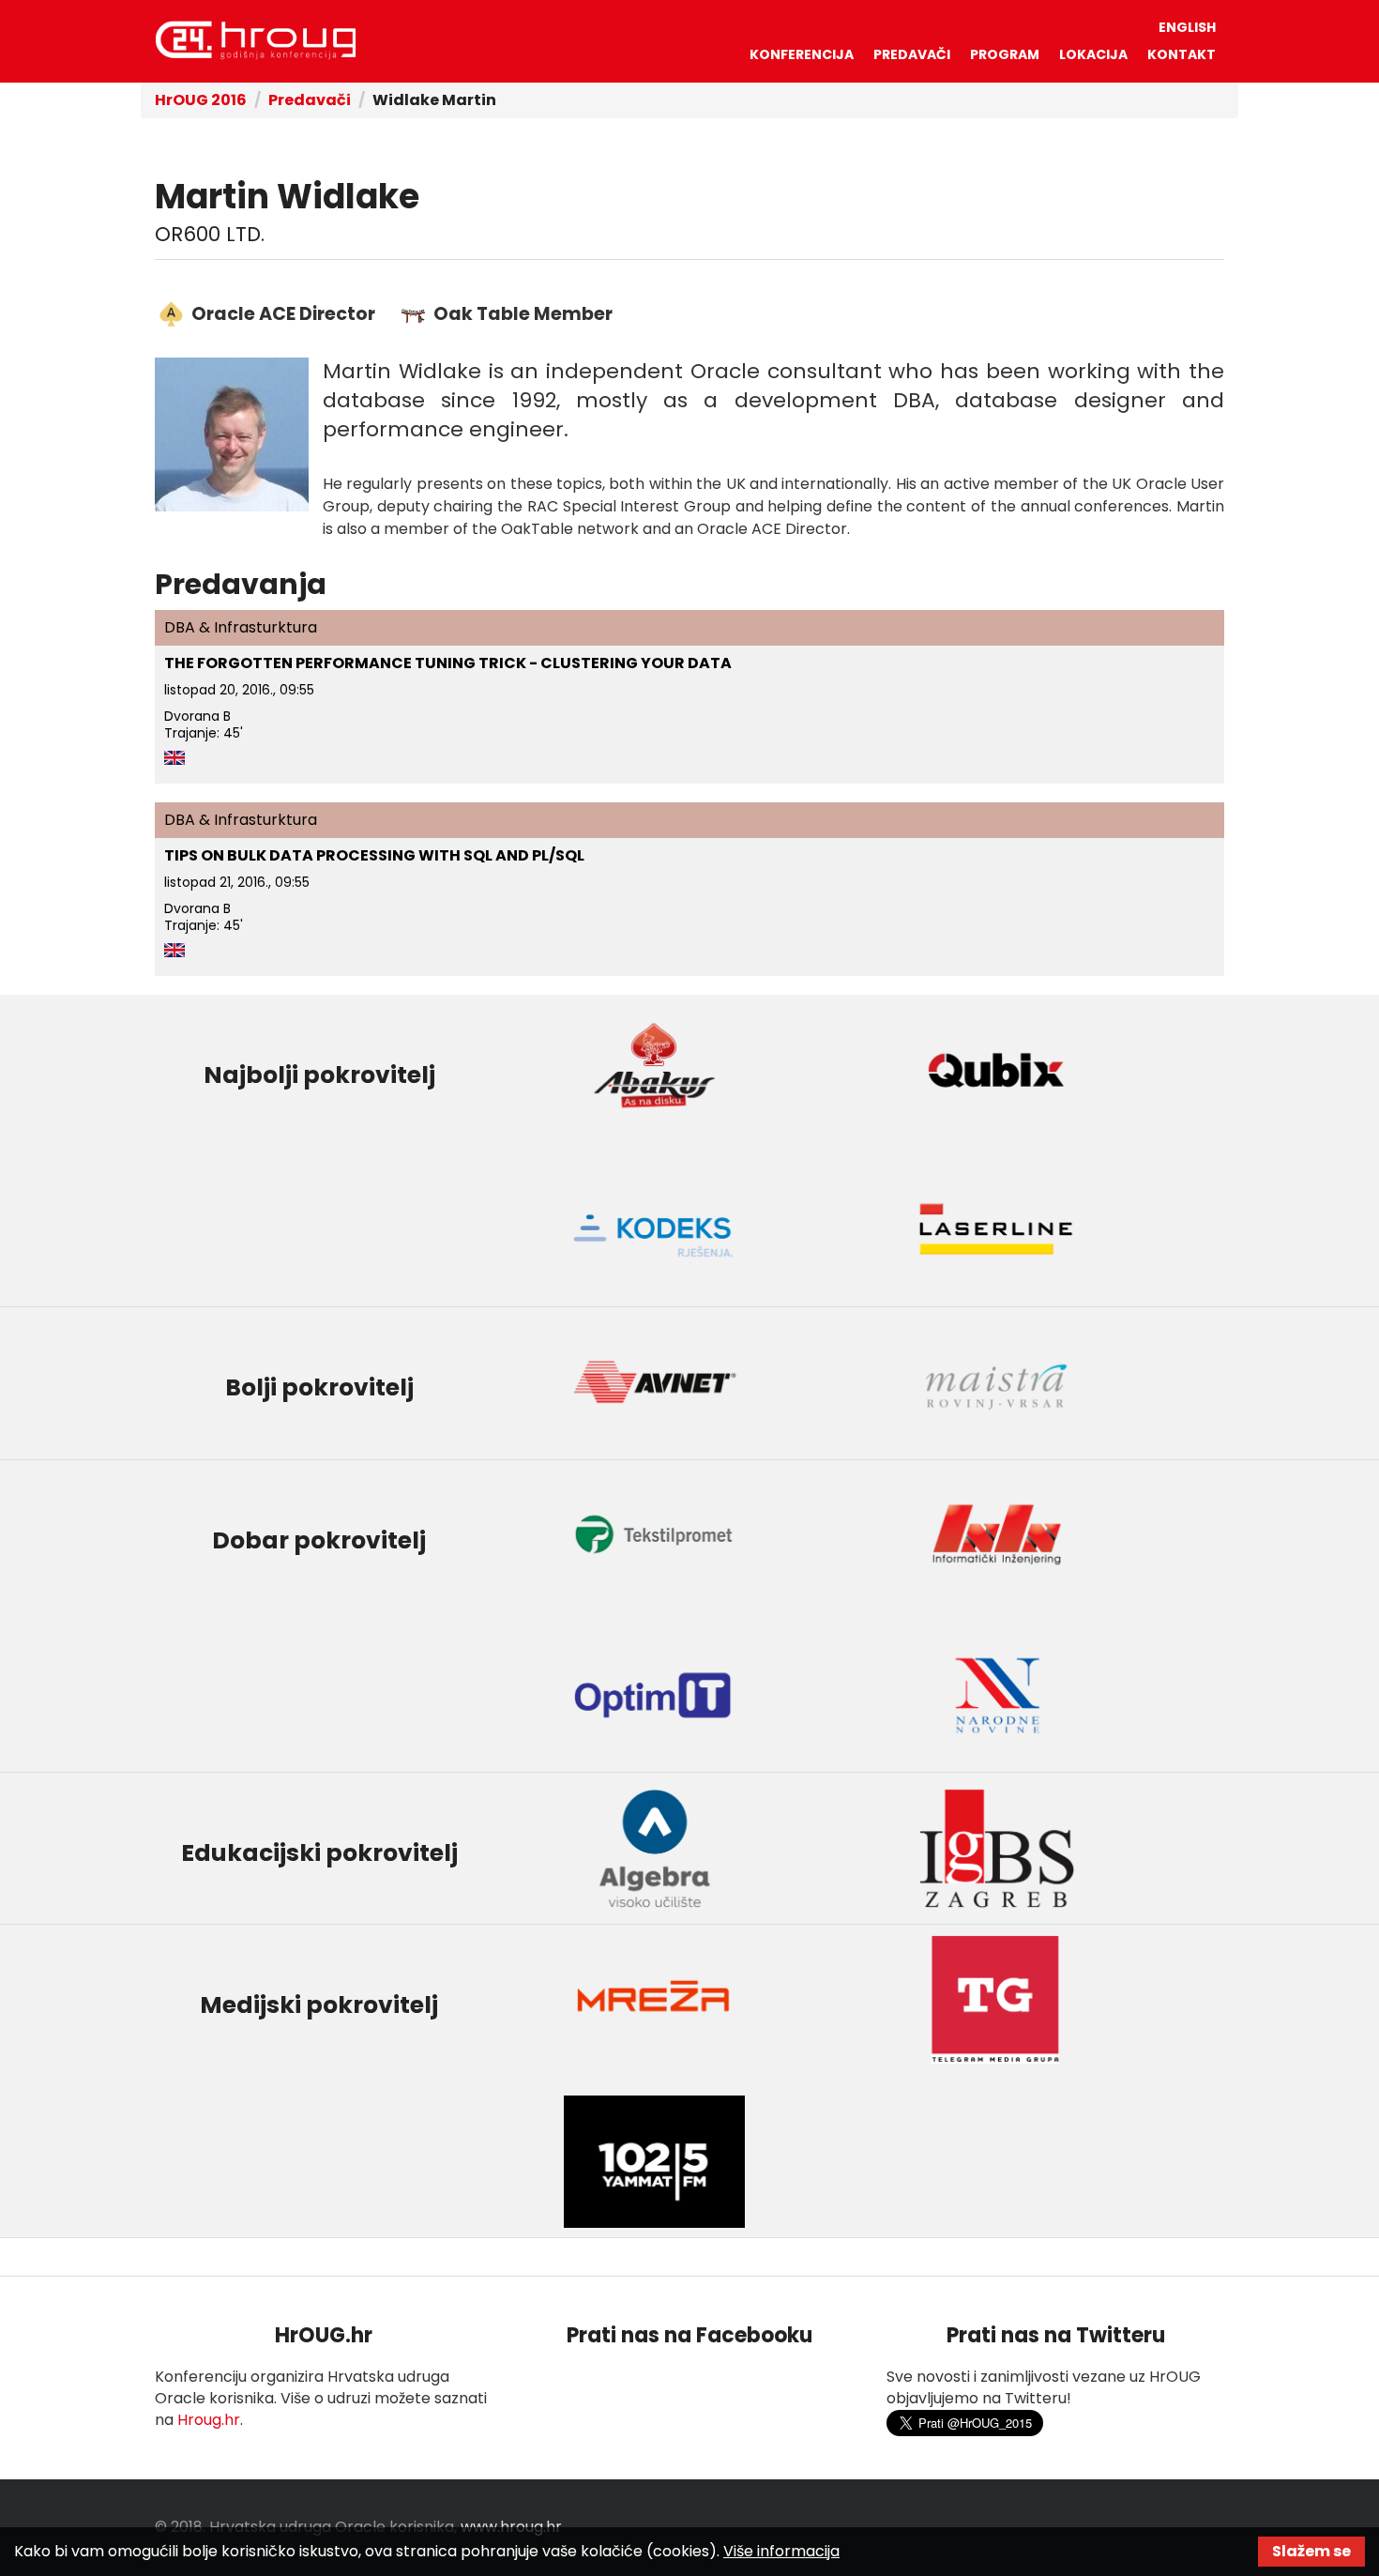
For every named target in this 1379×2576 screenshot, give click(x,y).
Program (1005, 54)
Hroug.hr (209, 2420)
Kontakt (1182, 54)
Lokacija (1093, 54)
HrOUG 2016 (201, 100)
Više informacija (781, 2551)
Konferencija (802, 54)
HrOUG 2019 (255, 40)
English (1187, 27)
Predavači (912, 54)
